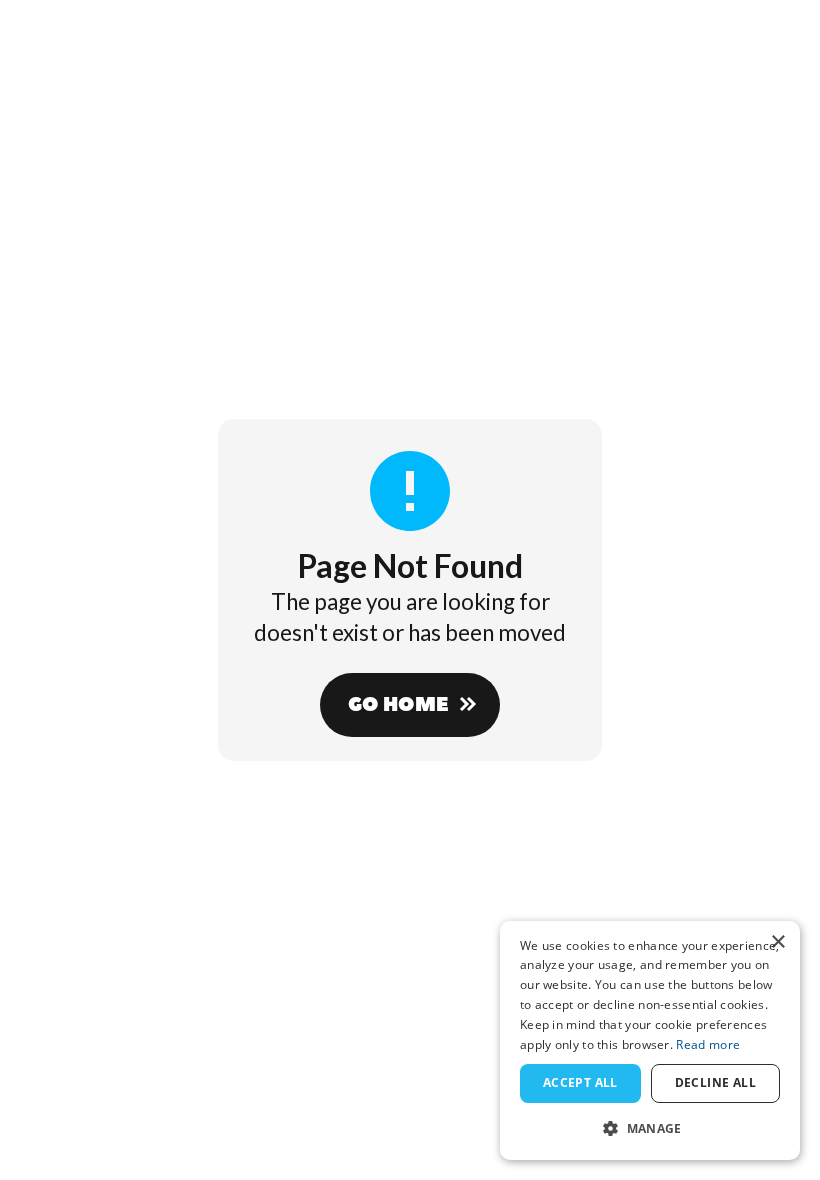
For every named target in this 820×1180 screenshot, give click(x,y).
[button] (650, 1128)
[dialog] (650, 1040)
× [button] (777, 942)
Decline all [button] (715, 1082)
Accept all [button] (580, 1082)
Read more (708, 1044)
